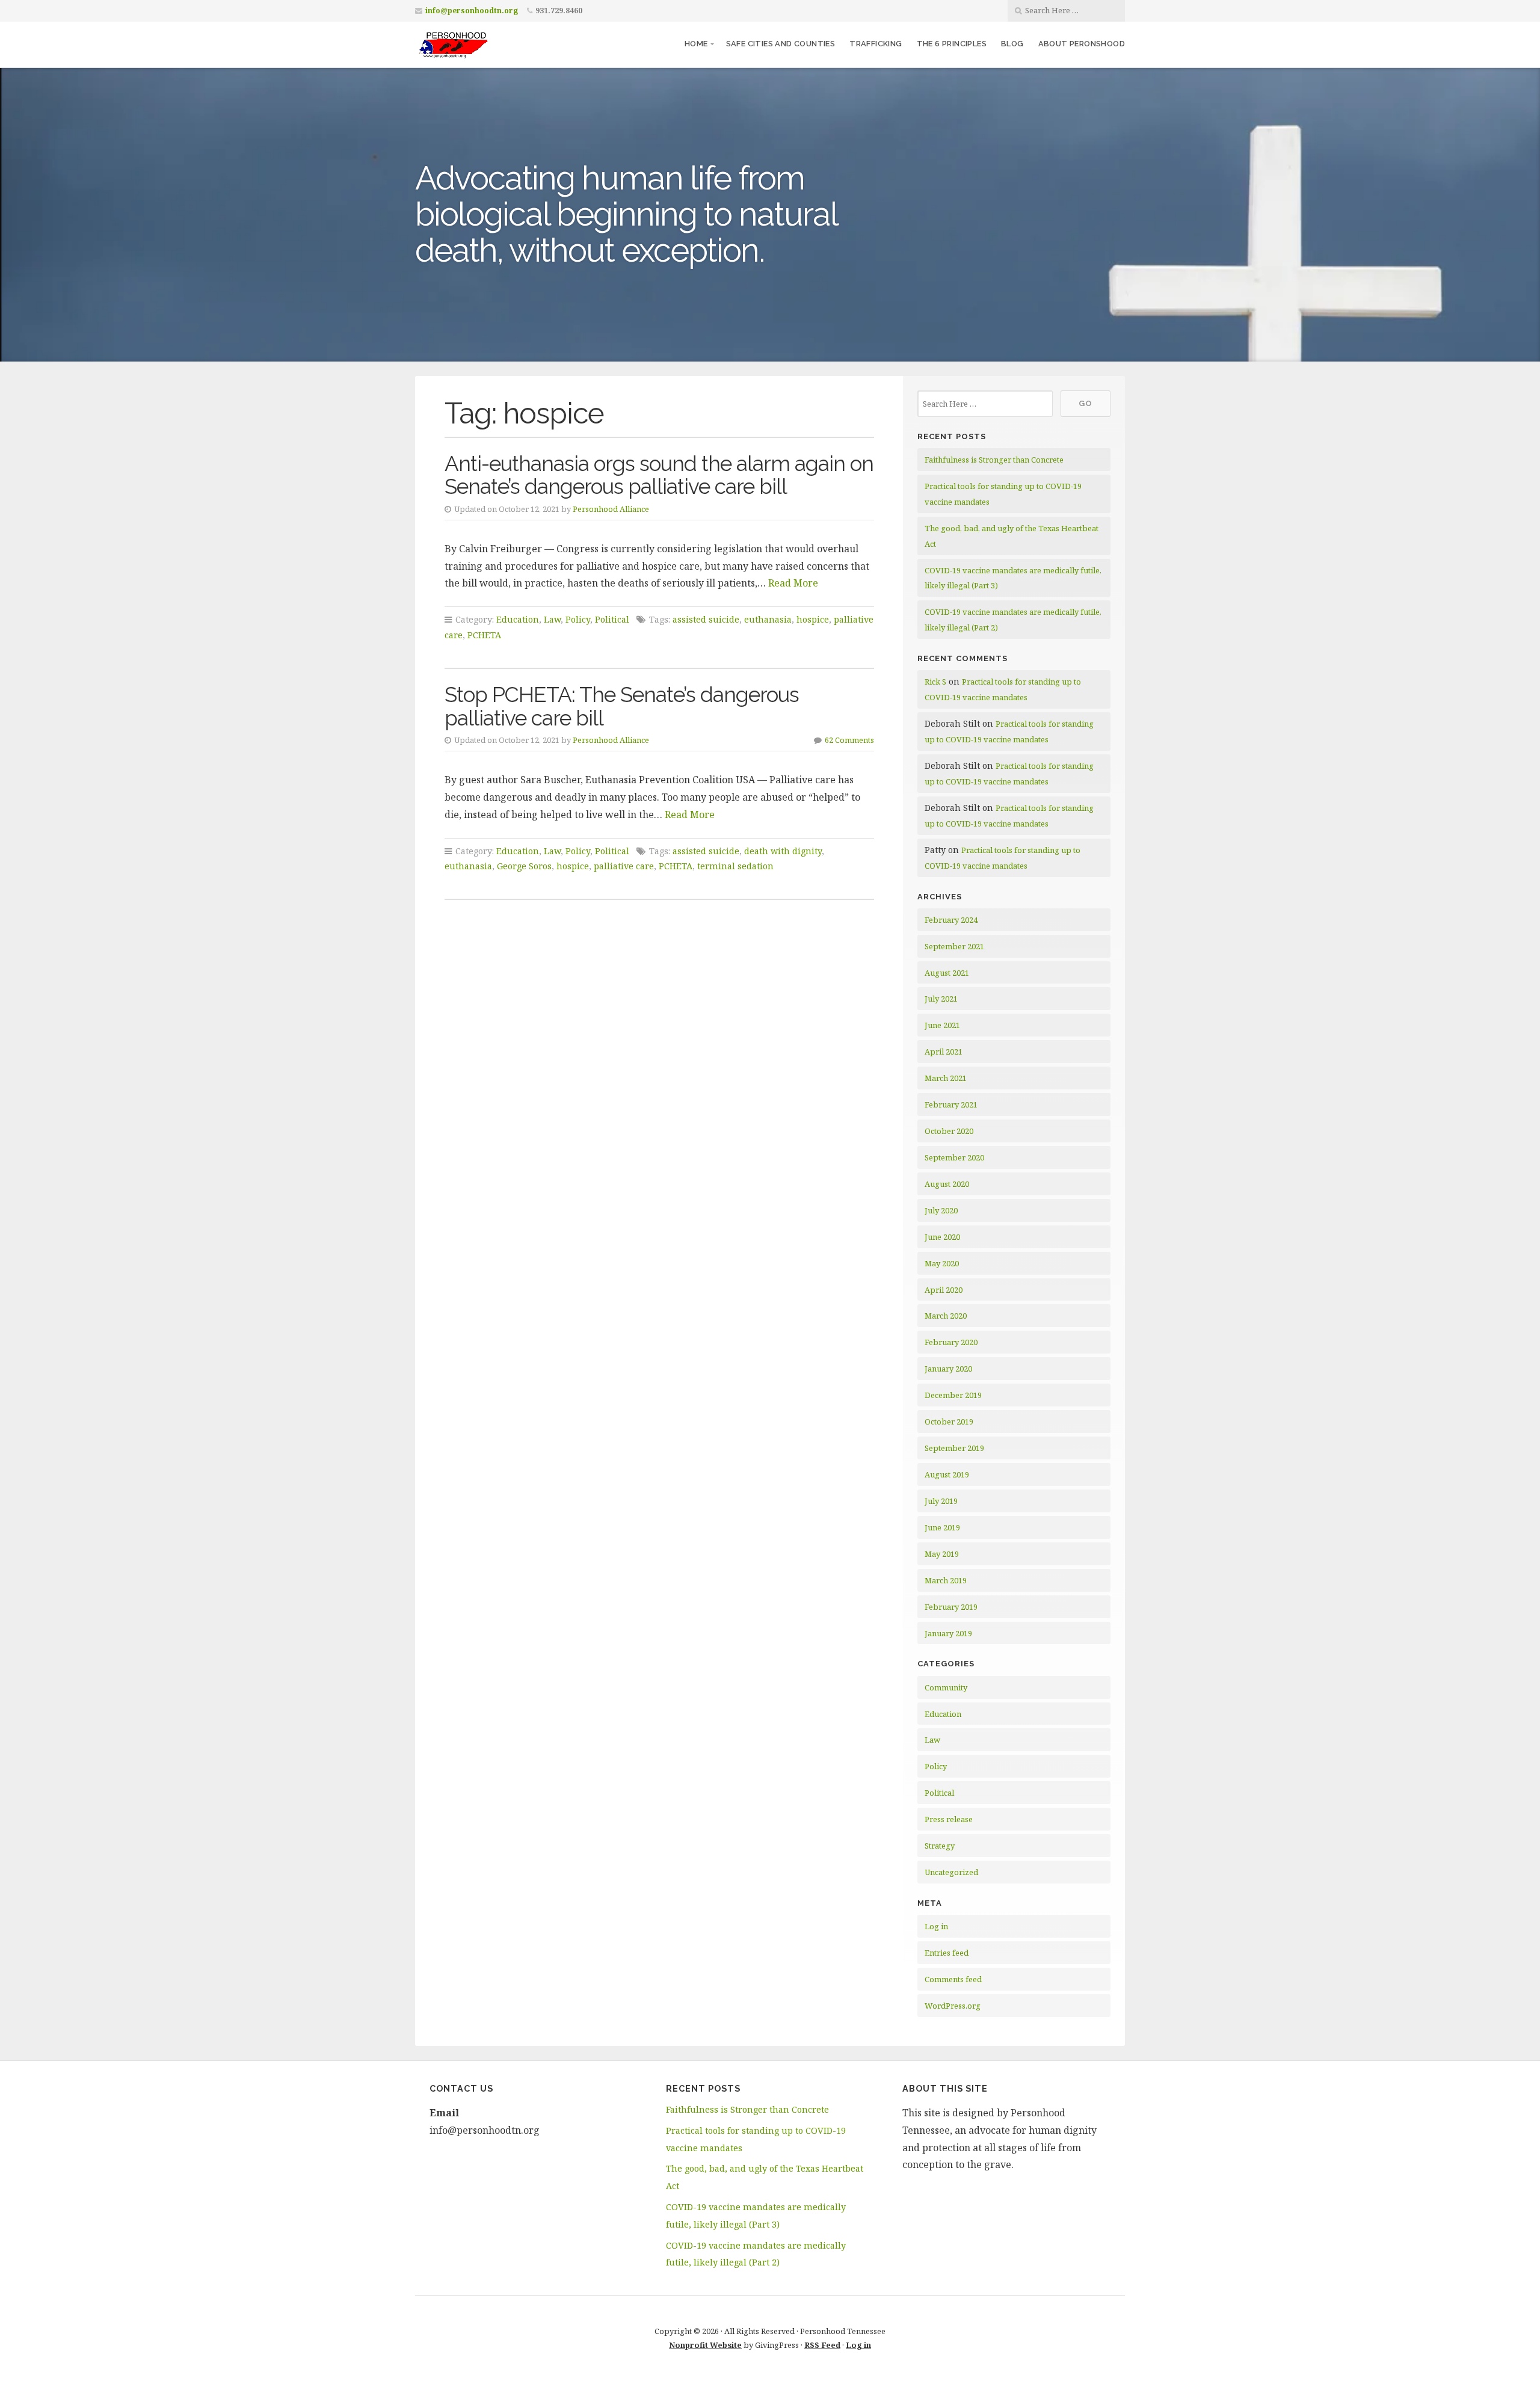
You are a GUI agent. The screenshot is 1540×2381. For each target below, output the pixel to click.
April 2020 (944, 1290)
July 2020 (941, 1210)
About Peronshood (1082, 44)
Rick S (935, 682)
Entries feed (947, 1953)
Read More (793, 583)
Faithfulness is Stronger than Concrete (994, 460)
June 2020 (942, 1237)
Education (518, 619)
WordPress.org (953, 2006)
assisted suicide (706, 619)
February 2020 (951, 1342)
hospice (813, 619)
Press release (949, 1819)
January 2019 (948, 1633)
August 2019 (947, 1474)
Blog (1012, 44)
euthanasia (768, 619)
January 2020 (948, 1369)
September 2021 (954, 946)
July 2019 (941, 1501)
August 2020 (947, 1184)
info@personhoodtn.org (472, 11)
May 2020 (942, 1263)
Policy (578, 619)
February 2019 (951, 1607)
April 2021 (944, 1052)
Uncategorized (951, 1872)
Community (946, 1687)
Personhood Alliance (611, 509)
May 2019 (942, 1554)
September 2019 (954, 1448)
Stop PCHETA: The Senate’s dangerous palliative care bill (622, 706)
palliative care (624, 866)
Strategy (940, 1846)
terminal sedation (735, 866)
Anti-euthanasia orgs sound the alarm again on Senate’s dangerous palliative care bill (659, 475)
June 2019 (942, 1527)
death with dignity (783, 851)
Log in (936, 1926)
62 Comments (849, 740)
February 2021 (951, 1104)
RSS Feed (822, 2345)
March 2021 (946, 1078)
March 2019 (946, 1580)
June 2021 (942, 1025)
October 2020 (949, 1131)
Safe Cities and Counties (781, 44)
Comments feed (953, 1979)
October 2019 (949, 1422)
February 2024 (951, 920)
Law (552, 619)
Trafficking (876, 44)
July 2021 (941, 999)
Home (696, 44)
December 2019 (953, 1395)
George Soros (524, 866)
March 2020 (946, 1316)
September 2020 (954, 1157)
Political (612, 619)
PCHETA (484, 635)
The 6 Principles (952, 44)
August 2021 (947, 973)
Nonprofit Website (705, 2345)
